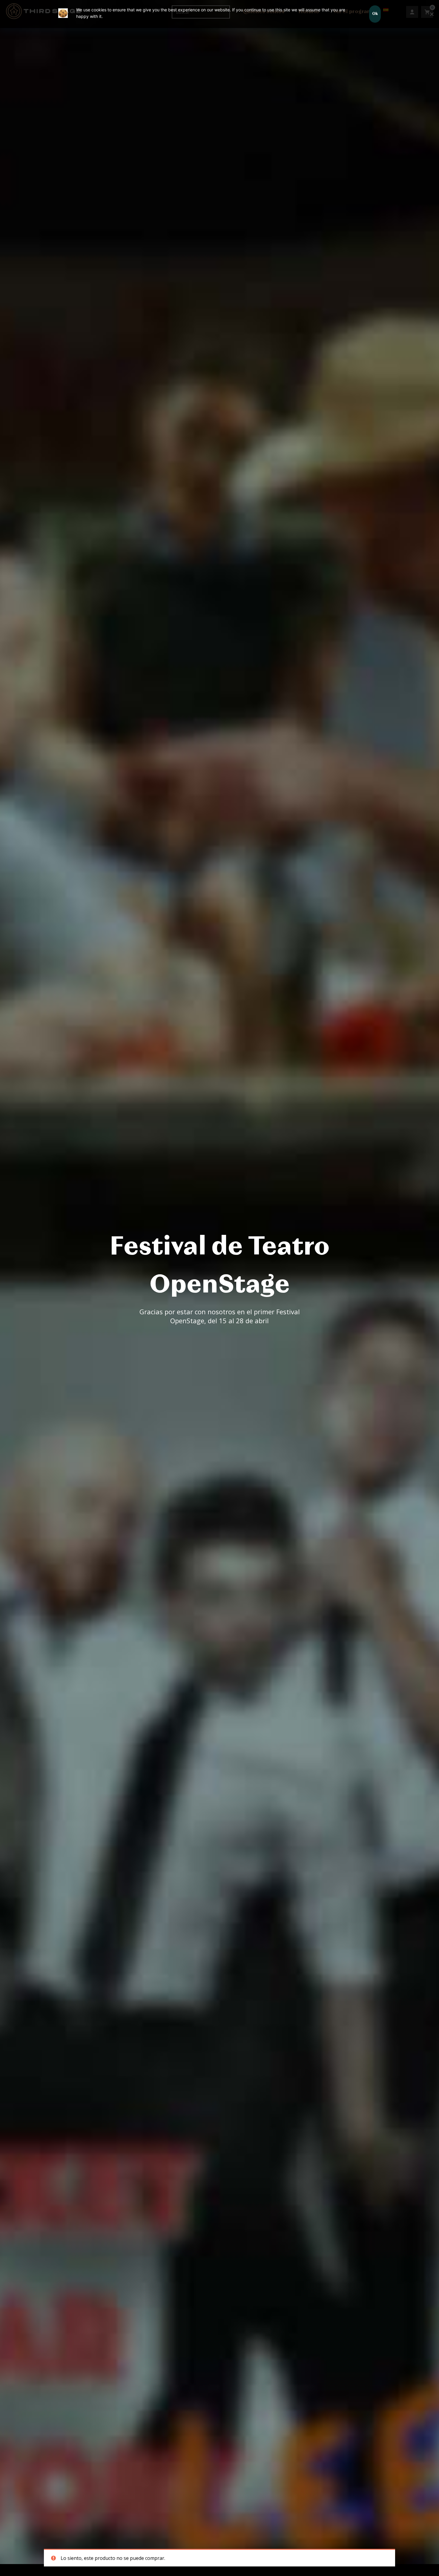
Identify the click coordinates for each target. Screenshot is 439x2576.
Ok (375, 14)
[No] (432, 14)
